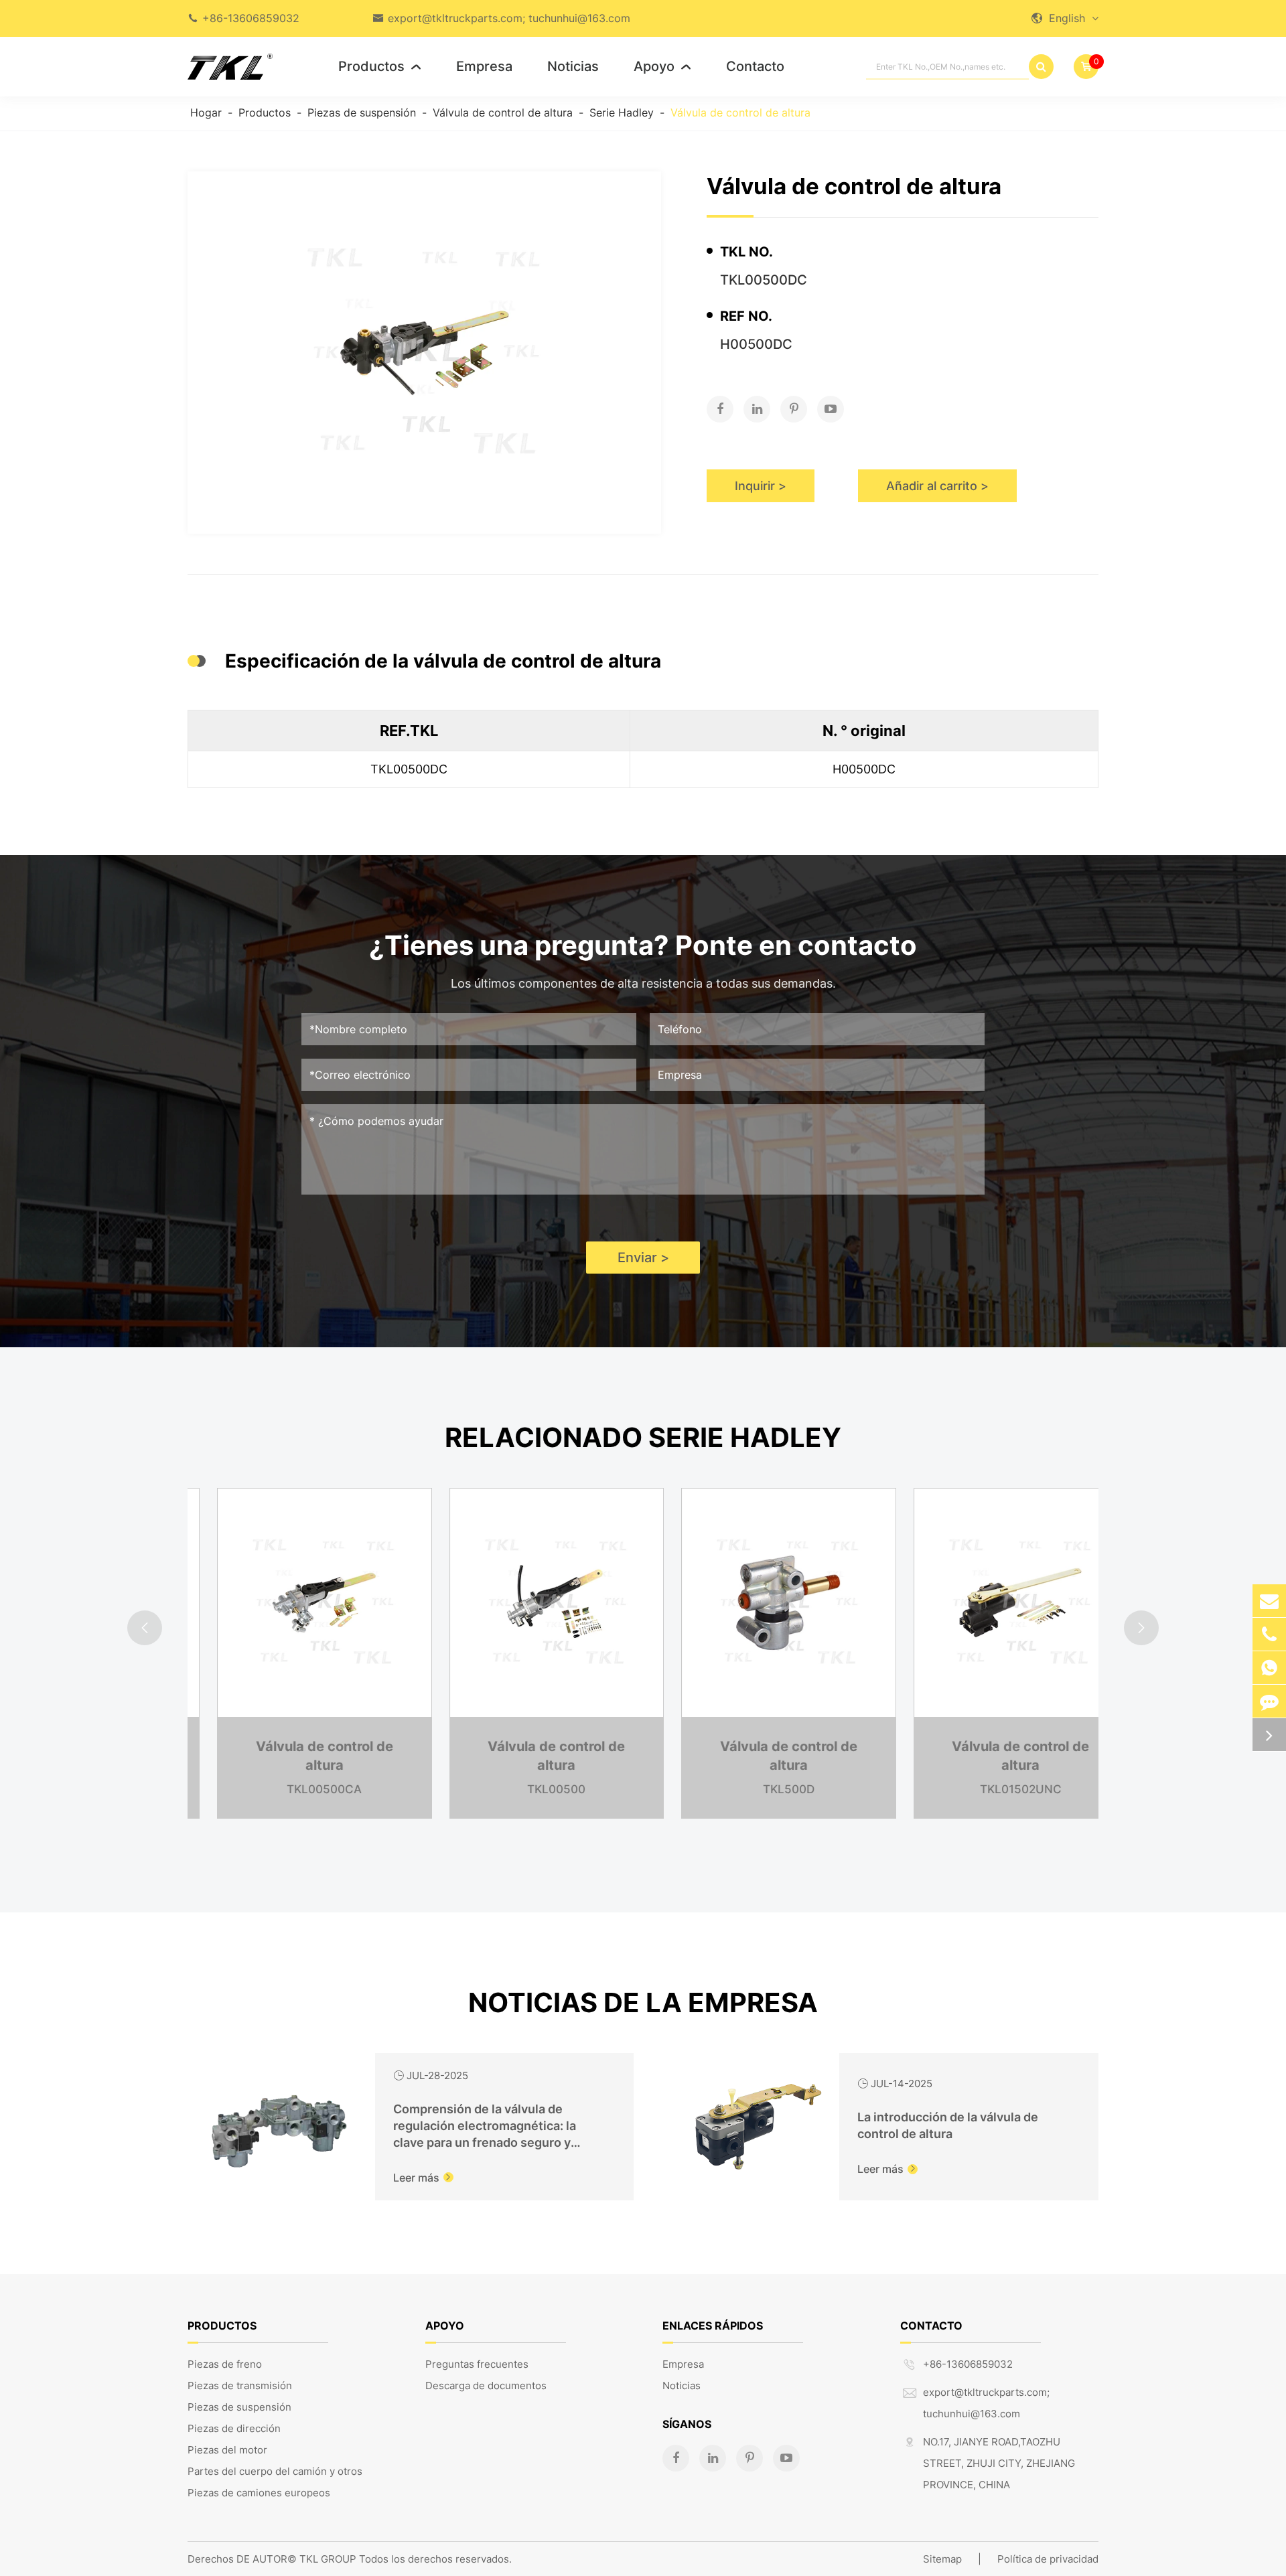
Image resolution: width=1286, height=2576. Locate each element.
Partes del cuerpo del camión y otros (275, 2471)
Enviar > (643, 1258)
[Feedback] (1269, 1701)
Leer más (423, 2178)
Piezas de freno (225, 2364)
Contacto (755, 66)
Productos (380, 66)
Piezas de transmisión (240, 2385)
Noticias (573, 66)
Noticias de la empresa (643, 2002)
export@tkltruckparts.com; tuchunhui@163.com (509, 18)
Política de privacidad (1048, 2559)
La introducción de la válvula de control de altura (948, 2125)
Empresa (484, 66)
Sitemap (942, 2559)
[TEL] (1269, 1634)
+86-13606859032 (251, 18)
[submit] (1041, 67)
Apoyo (662, 66)
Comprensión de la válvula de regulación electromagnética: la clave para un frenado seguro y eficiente (485, 2126)
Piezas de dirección (234, 2428)
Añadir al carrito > (937, 486)
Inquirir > (761, 486)
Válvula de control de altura (503, 112)
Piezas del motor (227, 2450)
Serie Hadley (622, 112)
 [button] (145, 1628)
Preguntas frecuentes (477, 2364)
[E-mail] (1269, 1601)
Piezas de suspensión (362, 112)
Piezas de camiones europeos (259, 2493)
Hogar (206, 112)
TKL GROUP (328, 2559)
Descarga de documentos (486, 2385)
